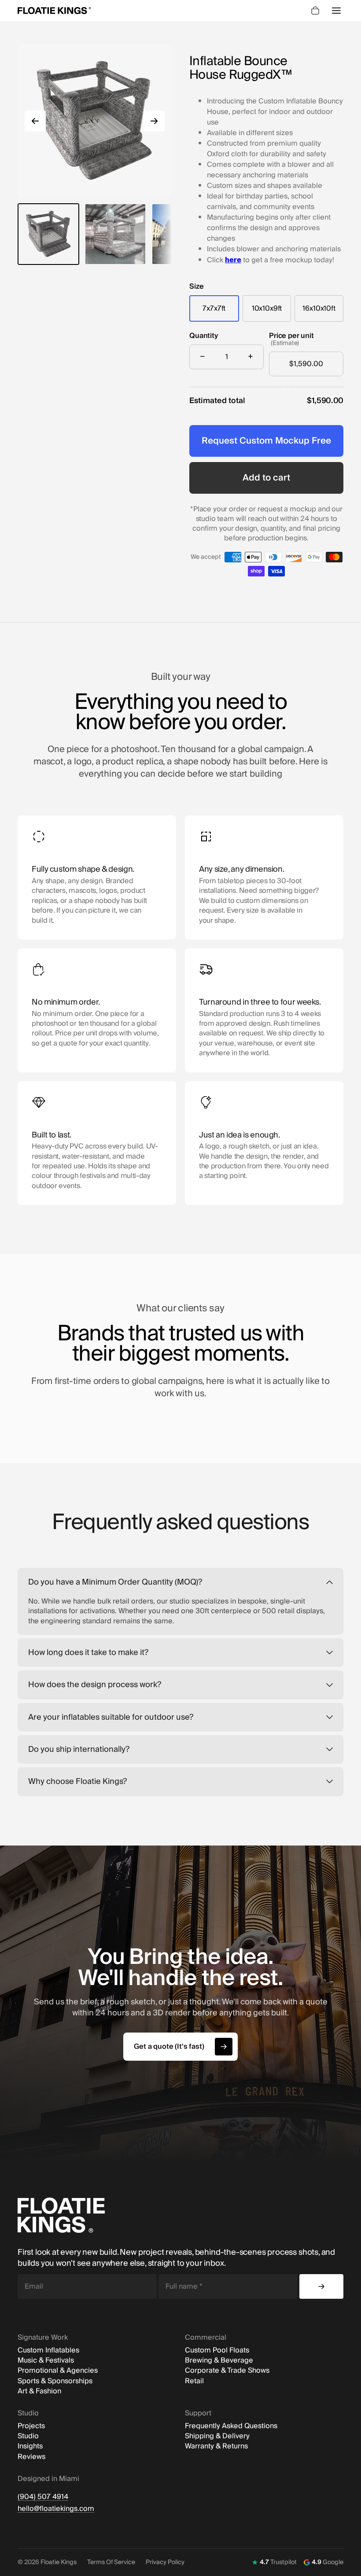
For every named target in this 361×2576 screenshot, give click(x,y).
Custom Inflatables (48, 2350)
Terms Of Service (111, 2562)
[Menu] (336, 11)
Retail (194, 2381)
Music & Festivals (46, 2361)
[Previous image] (35, 121)
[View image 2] (115, 234)
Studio (28, 2436)
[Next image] (154, 121)
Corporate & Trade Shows (227, 2371)
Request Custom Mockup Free (266, 441)
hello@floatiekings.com (56, 2509)
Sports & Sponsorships (55, 2381)
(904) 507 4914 (43, 2497)
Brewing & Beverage (219, 2361)
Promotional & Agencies (58, 2371)
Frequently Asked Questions (231, 2426)
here (233, 260)
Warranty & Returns (216, 2446)
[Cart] (315, 11)
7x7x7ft (214, 308)
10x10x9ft (267, 308)
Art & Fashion (39, 2391)
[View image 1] (48, 234)
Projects (31, 2426)
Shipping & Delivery (217, 2436)
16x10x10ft (319, 308)
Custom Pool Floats (217, 2350)
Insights (30, 2446)
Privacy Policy (165, 2562)
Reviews (31, 2457)
